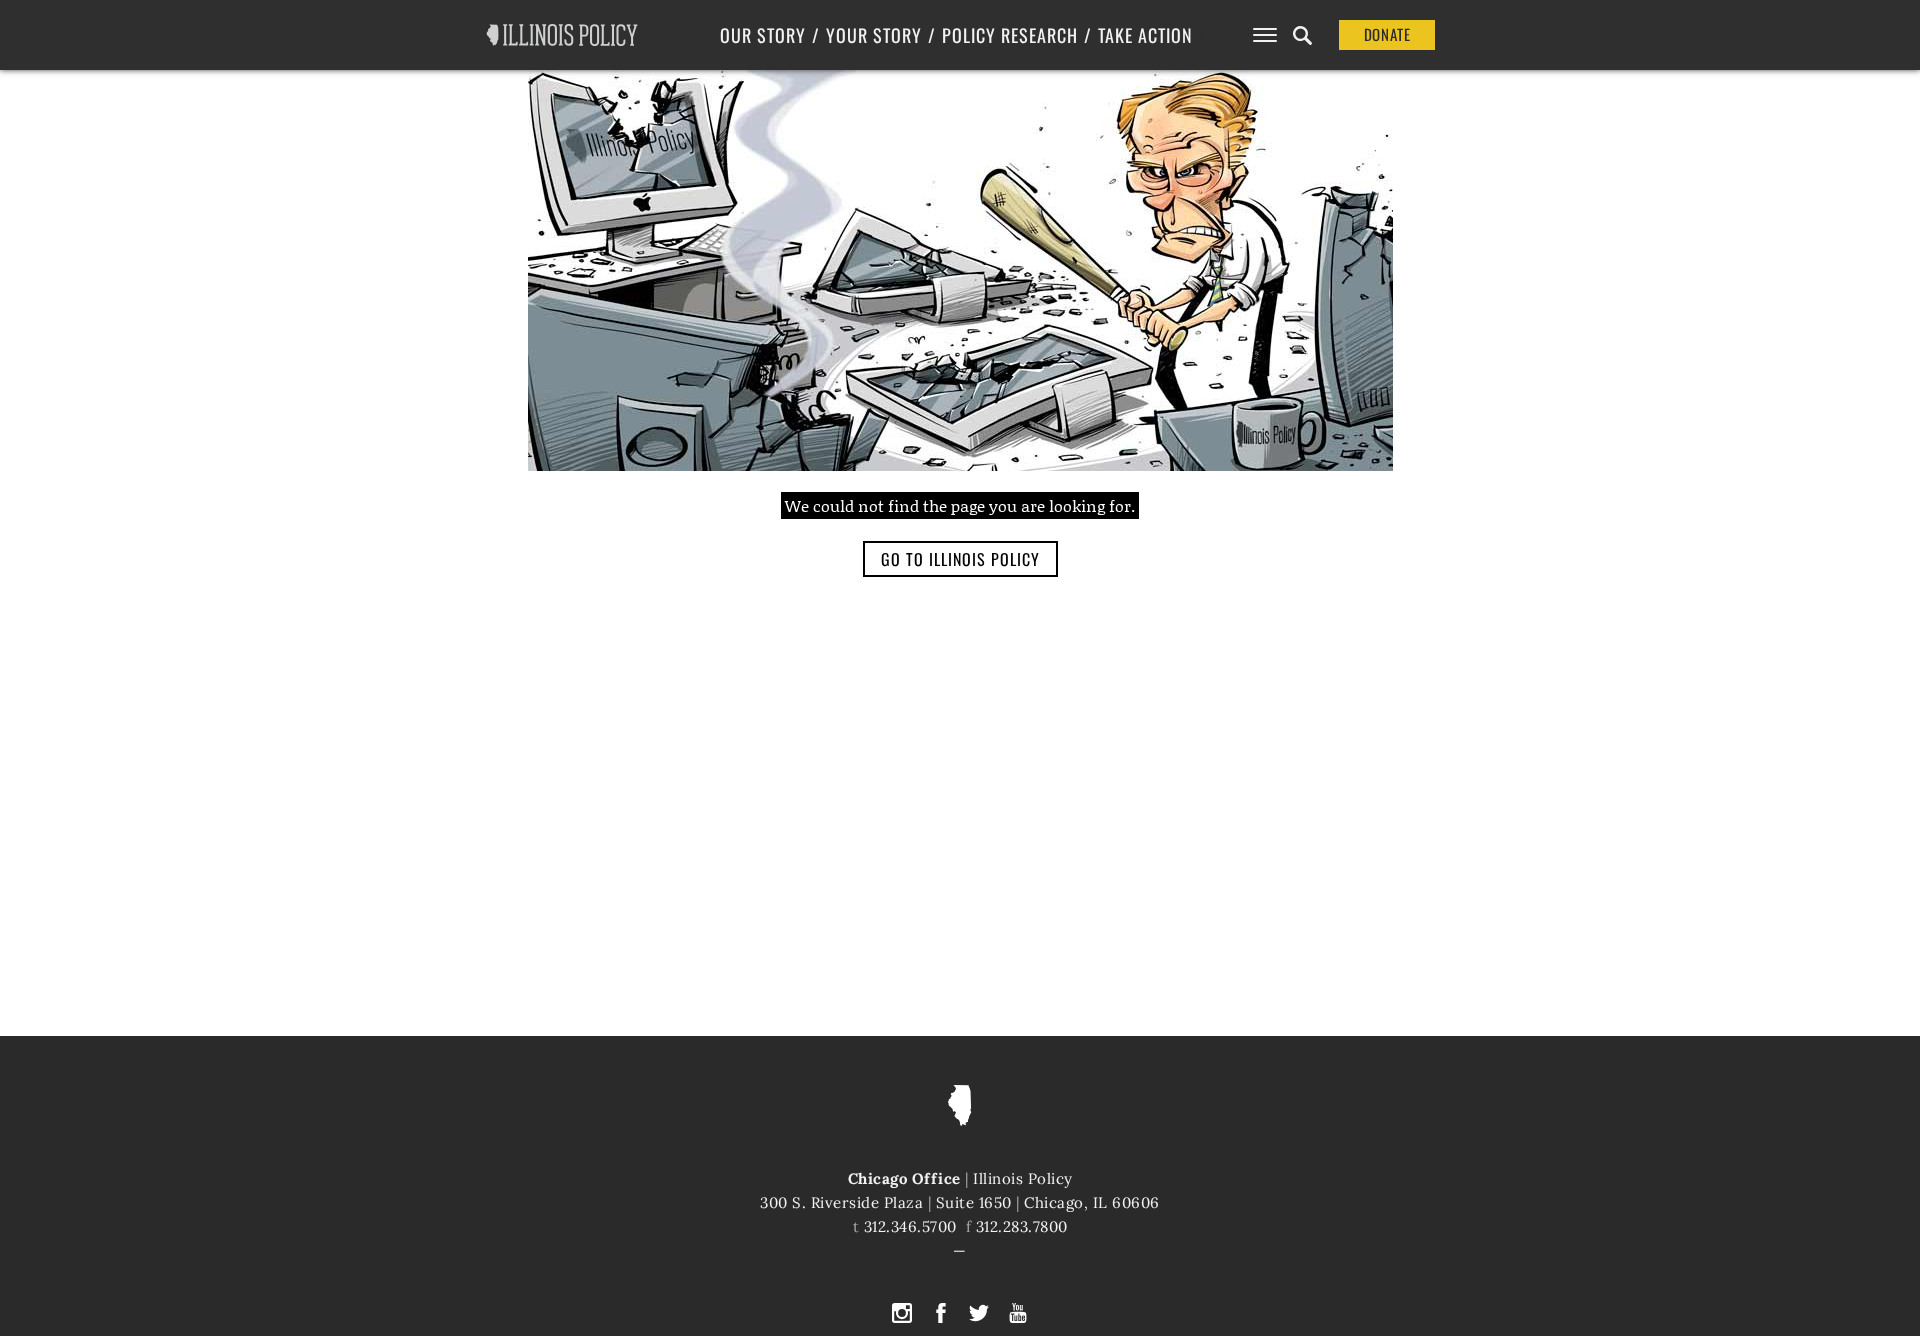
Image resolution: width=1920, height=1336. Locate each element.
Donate (1387, 34)
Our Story (763, 35)
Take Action (1145, 35)
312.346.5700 (910, 1226)
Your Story (874, 35)
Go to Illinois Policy (960, 559)
